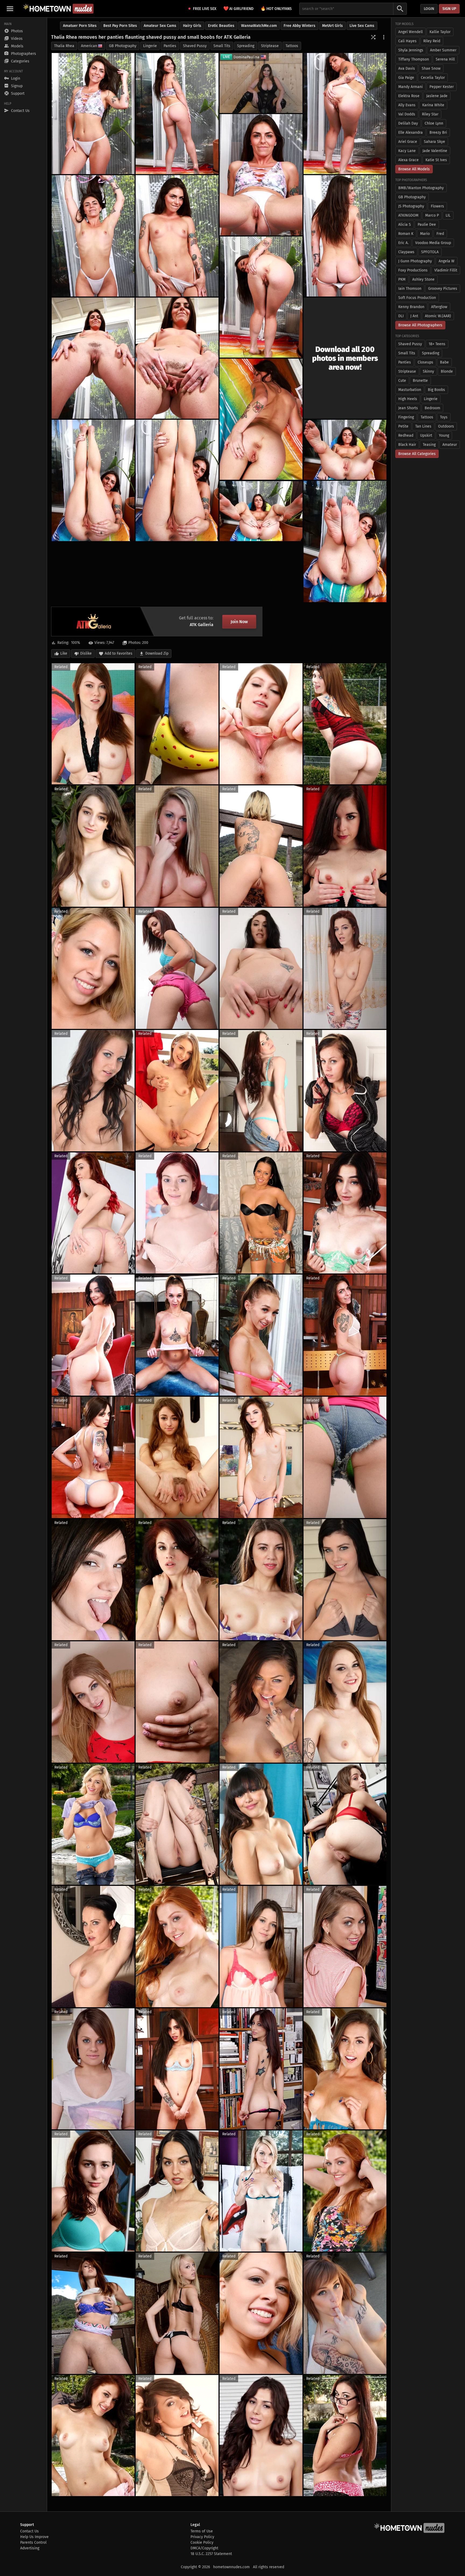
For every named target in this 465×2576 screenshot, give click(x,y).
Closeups (425, 362)
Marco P (432, 215)
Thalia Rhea (64, 46)
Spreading (246, 46)
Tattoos (292, 46)
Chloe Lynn (434, 123)
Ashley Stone (423, 279)
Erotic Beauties (221, 26)
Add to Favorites (119, 653)
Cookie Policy (202, 2543)
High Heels (408, 399)
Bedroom (432, 408)
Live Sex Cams (362, 26)
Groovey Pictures (443, 289)
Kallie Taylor (440, 32)
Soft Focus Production (417, 298)
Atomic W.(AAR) (438, 316)
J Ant (414, 316)
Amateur (450, 445)
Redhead (406, 435)
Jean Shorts (408, 408)
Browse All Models (414, 169)
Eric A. (403, 243)
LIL (448, 215)
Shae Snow (431, 68)
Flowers (437, 206)
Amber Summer (443, 50)
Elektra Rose (409, 96)
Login (429, 9)
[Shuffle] (373, 37)
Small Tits (222, 46)
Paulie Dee (427, 225)
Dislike (86, 653)
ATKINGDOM (408, 215)
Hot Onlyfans (276, 8)
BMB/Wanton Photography (421, 188)
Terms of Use (202, 2531)
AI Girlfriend (238, 8)
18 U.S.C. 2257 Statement (211, 2554)
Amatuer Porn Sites (80, 26)
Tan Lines (423, 426)
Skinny (428, 371)
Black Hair (407, 445)
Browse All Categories (417, 454)
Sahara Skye (434, 142)
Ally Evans (407, 105)
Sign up (449, 9)
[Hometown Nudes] (58, 9)
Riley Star (430, 114)
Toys (444, 417)
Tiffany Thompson (414, 59)
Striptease (270, 46)
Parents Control (33, 2543)
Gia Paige (406, 78)
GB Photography (123, 46)
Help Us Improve (34, 2537)
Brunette (420, 381)
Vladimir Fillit (446, 270)
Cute (402, 381)
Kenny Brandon (411, 307)
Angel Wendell (411, 32)
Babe (444, 362)
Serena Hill (445, 59)
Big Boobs (436, 390)
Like (64, 653)
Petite (403, 426)
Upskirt (426, 435)
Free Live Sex (205, 9)
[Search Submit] (400, 9)
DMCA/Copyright (204, 2548)
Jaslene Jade (437, 96)
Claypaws (406, 252)
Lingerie (150, 46)
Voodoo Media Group (433, 243)
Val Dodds (407, 114)
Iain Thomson (410, 289)
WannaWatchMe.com (259, 26)
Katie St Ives (436, 160)
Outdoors (446, 426)
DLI (401, 316)
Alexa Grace (408, 160)
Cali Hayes (407, 41)
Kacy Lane (407, 151)
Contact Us (29, 2531)
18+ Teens (437, 344)
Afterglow (439, 307)
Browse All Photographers (420, 325)
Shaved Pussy (195, 46)
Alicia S (405, 225)
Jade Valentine (435, 151)
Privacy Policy (202, 2537)
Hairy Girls (192, 26)
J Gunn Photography (415, 261)
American (89, 46)
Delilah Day (408, 123)
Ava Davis (407, 68)
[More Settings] (384, 37)
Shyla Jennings (411, 50)
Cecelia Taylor (433, 78)
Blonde (447, 371)
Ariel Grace (408, 142)
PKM (402, 279)
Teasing (429, 445)
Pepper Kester (442, 87)
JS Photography (411, 206)
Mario (425, 234)
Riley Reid (432, 41)
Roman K (406, 234)
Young (444, 435)
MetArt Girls (332, 26)
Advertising (30, 2548)
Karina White (433, 105)
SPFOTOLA (430, 252)
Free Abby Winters (300, 26)
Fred (440, 234)
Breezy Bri (438, 133)
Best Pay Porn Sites (120, 26)
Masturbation (410, 390)
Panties (170, 46)
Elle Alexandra (411, 133)
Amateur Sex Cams (160, 26)
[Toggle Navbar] (10, 9)
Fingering (406, 417)
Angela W (447, 261)
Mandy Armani (411, 87)
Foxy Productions (413, 270)
